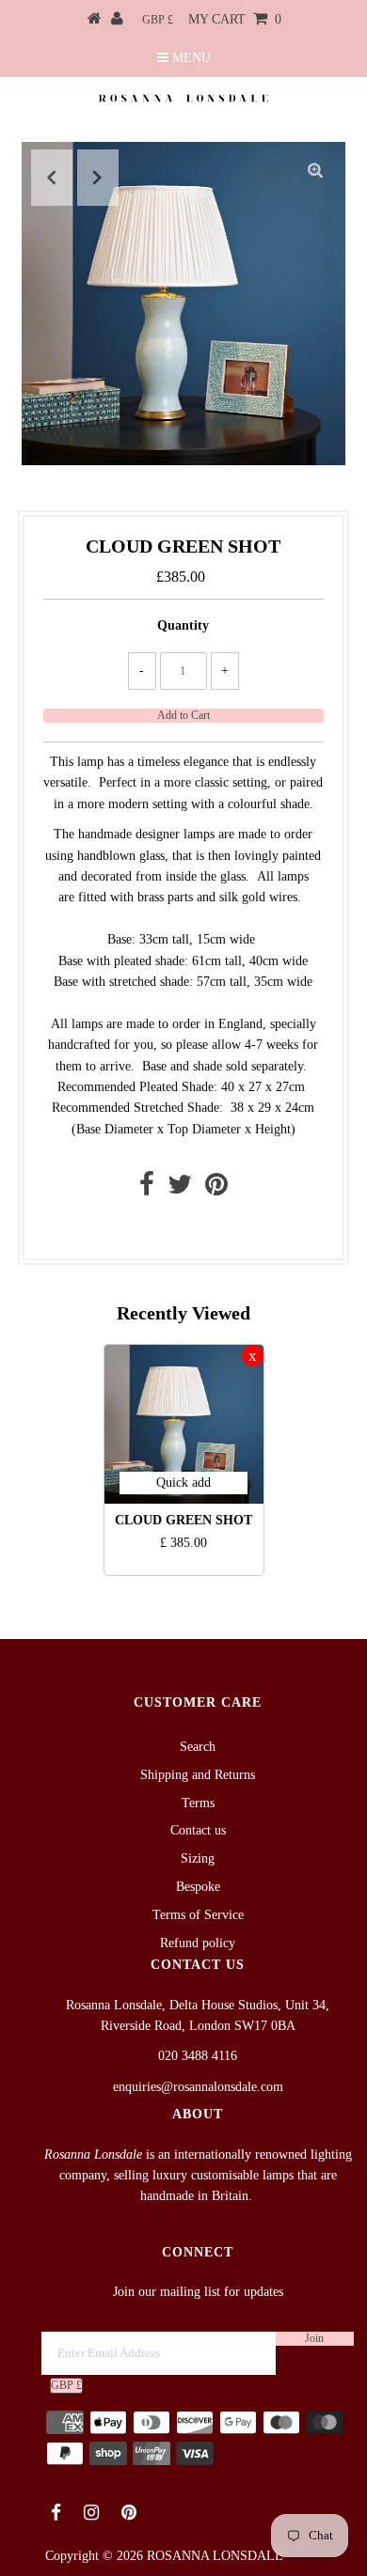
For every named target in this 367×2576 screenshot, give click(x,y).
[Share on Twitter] (180, 1189)
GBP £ (158, 20)
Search (198, 1747)
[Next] (98, 178)
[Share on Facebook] (147, 1189)
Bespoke (198, 1887)
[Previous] (52, 178)
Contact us (178, 1229)
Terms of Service (198, 1915)
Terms (198, 1803)
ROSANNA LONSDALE (215, 2556)
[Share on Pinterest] (216, 1189)
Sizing (198, 1858)
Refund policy (198, 1943)
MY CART (235, 19)
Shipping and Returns (198, 1775)
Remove (253, 1356)
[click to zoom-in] (315, 172)
